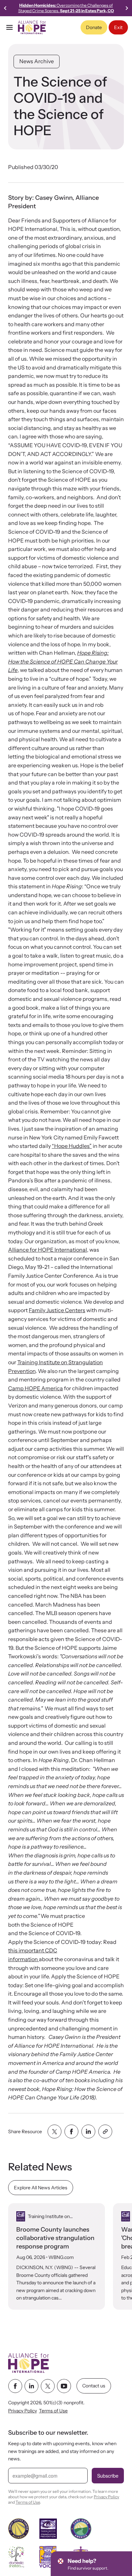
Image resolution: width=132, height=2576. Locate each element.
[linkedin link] (31, 2386)
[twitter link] (48, 2386)
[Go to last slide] (5, 8)
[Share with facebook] (71, 2132)
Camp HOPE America (36, 1388)
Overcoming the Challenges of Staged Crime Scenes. (66, 8)
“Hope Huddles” (72, 1146)
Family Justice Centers (57, 1310)
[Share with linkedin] (88, 2132)
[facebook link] (15, 2386)
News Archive (37, 61)
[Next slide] (127, 8)
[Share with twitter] (54, 2132)
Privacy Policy (23, 2411)
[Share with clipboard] (105, 2132)
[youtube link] (64, 2386)
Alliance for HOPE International (48, 1250)
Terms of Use (53, 2411)
